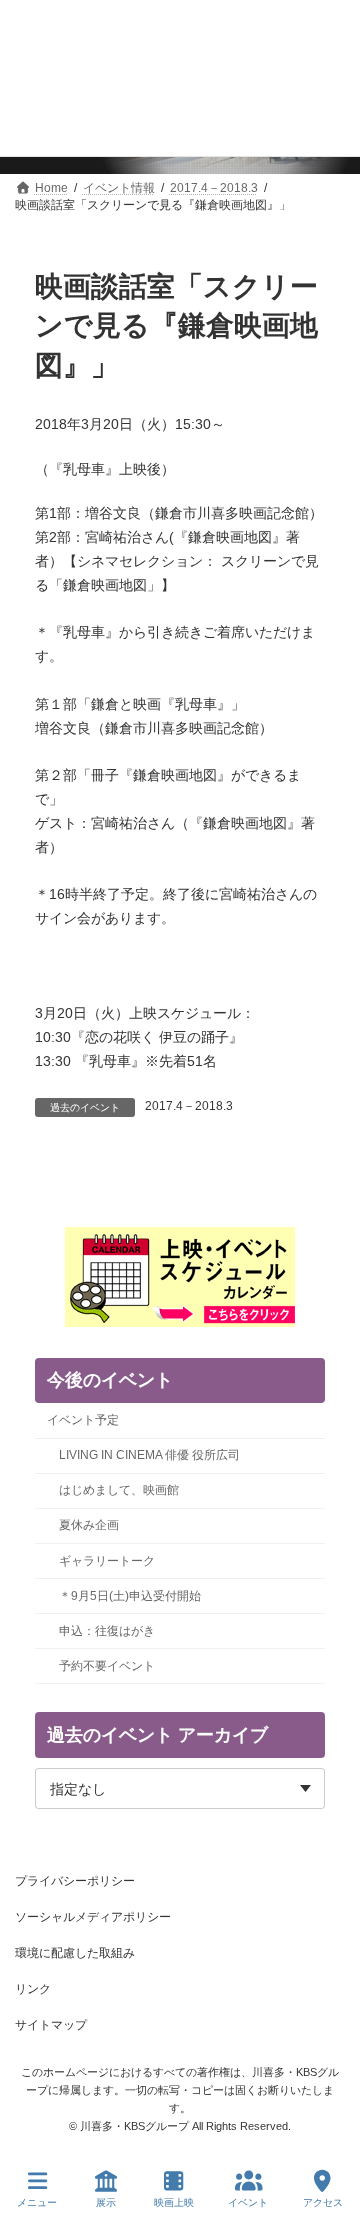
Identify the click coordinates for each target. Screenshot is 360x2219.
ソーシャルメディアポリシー (93, 1917)
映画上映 (174, 2202)
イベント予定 (83, 1420)
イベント (248, 2202)
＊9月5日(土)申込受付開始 (130, 1596)
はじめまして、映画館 (119, 1490)
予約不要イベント (107, 1666)
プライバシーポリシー (75, 1881)
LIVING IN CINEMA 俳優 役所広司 (149, 1455)
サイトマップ (51, 2025)
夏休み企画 (89, 1525)
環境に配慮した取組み (75, 1953)
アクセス (323, 2202)
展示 (106, 2202)
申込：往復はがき (107, 1631)
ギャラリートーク (107, 1561)
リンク (33, 1989)
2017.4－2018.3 (189, 1106)
